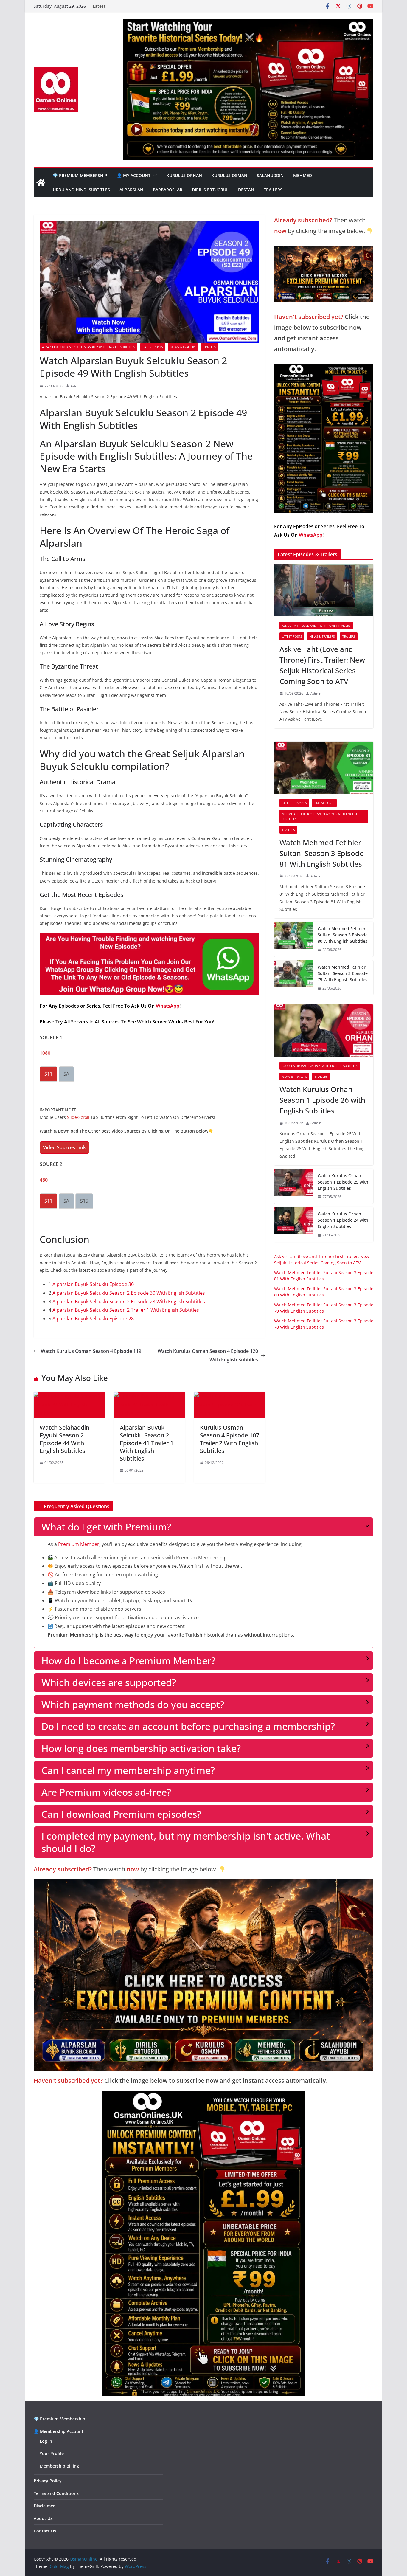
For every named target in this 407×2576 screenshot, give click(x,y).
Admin (76, 386)
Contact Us (45, 2531)
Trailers (273, 190)
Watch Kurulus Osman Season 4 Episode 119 (91, 1351)
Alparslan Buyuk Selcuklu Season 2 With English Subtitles (88, 347)
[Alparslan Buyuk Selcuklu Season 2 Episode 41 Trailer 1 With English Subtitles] (149, 1396)
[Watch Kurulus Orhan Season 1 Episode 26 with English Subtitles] (324, 1030)
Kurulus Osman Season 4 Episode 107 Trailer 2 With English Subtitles (230, 1439)
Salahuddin (270, 175)
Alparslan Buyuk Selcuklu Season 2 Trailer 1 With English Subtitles (126, 1310)
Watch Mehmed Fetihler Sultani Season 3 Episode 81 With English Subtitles (322, 853)
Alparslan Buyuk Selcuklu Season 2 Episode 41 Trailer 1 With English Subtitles (147, 1443)
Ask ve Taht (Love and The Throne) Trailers (316, 626)
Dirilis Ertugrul (210, 190)
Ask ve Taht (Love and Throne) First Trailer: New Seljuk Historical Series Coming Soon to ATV (322, 665)
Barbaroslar (168, 190)
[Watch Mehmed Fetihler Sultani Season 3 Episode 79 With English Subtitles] (293, 978)
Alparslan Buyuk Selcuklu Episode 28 (93, 1319)
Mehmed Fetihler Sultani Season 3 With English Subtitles (320, 816)
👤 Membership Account (59, 2431)
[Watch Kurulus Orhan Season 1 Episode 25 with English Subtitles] (293, 1186)
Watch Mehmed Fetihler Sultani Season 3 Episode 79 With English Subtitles (343, 973)
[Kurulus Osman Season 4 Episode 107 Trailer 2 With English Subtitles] (230, 1396)
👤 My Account (134, 175)
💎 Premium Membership (80, 175)
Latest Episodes (294, 803)
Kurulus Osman (229, 175)
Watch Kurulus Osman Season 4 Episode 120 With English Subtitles (208, 1355)
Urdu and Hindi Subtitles (81, 190)
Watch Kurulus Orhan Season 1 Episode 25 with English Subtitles (343, 1182)
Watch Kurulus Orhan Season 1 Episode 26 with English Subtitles (322, 1100)
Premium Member (79, 1544)
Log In (46, 2441)
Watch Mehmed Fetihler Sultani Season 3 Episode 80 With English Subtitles (343, 935)
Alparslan (131, 190)
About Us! (44, 2518)
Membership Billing (59, 2466)
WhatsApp (168, 1006)
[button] (154, 176)
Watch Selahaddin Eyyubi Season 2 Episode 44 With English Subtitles (65, 1439)
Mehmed (303, 175)
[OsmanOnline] (41, 183)
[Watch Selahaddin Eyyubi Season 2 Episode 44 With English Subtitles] (69, 1396)
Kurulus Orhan (184, 175)
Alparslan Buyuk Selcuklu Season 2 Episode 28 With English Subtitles (129, 1302)
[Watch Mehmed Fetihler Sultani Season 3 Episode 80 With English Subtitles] (293, 939)
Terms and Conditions (56, 2493)
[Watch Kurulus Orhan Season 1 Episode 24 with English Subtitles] (293, 1225)
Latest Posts (153, 347)
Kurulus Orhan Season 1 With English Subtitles (320, 1066)
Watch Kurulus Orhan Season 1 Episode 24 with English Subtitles (343, 1220)
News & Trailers (183, 347)
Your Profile (52, 2453)
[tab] (48, 1074)
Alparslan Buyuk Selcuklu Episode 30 (93, 1284)
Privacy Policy (48, 2481)
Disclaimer (44, 2506)
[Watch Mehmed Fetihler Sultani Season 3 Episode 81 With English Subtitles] (324, 768)
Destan (246, 190)
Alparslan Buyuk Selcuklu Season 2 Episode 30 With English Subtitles (129, 1293)
